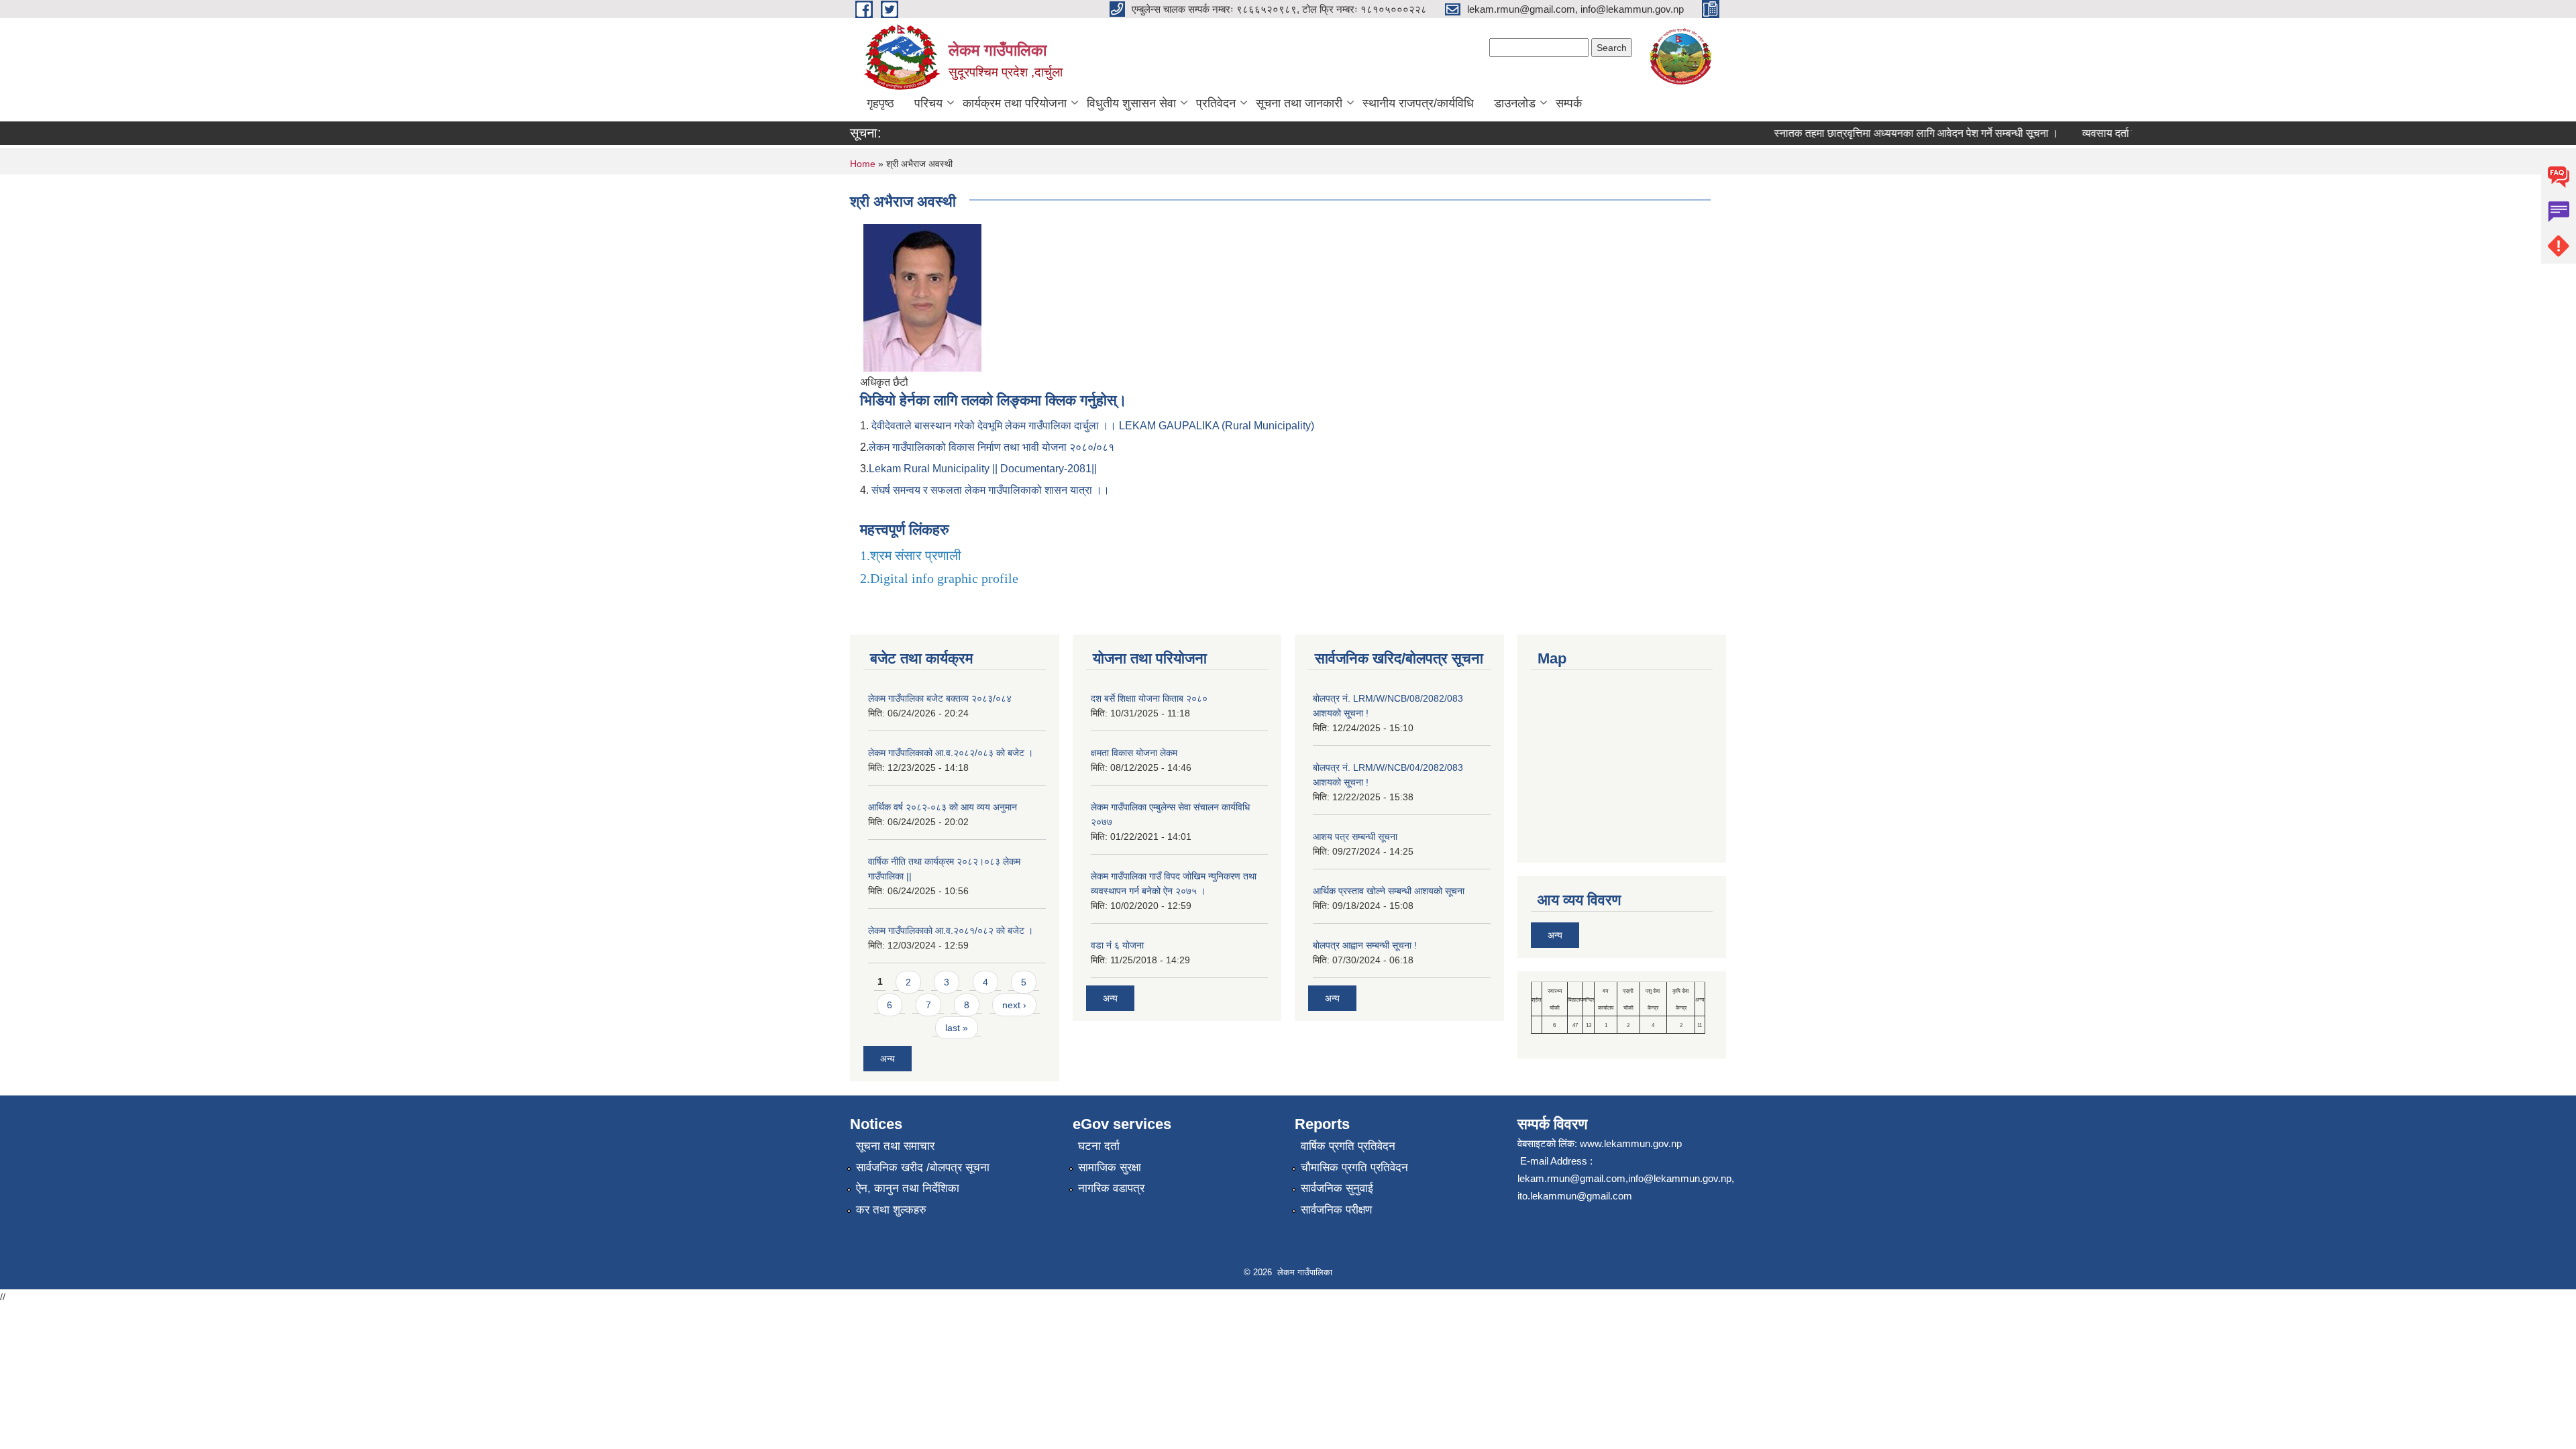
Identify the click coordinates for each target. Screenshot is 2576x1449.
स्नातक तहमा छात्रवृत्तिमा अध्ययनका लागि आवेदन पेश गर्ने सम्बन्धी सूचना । (1892, 133)
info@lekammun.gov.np (1680, 1178)
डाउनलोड (1515, 103)
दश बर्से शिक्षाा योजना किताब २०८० (1149, 698)
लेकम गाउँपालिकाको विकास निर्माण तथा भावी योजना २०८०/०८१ (991, 447)
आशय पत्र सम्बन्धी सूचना (1355, 837)
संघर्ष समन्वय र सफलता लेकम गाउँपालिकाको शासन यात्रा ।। (990, 490)
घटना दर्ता (1099, 1146)
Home (863, 164)
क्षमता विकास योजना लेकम (1134, 753)
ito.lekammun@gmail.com (1575, 1196)
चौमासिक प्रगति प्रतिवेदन (1354, 1168)
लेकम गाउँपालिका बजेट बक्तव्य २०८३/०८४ (940, 698)
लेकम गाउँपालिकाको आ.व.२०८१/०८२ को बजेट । (951, 930)
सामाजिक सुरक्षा (1110, 1168)
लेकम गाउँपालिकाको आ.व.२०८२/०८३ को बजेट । (951, 753)
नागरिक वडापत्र (1111, 1188)
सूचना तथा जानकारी (1299, 103)
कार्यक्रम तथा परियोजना (1015, 103)
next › (1014, 1005)
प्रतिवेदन (1216, 103)
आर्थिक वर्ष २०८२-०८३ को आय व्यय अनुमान (943, 807)
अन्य (888, 1059)
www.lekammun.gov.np (1631, 1143)
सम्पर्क (1569, 103)
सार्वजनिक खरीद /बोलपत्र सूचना (923, 1168)
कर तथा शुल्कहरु (891, 1210)
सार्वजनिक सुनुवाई (1337, 1188)
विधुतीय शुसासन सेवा (1131, 103)
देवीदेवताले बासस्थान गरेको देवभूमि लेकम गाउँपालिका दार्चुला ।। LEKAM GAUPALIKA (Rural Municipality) (1093, 426)
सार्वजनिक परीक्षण (1336, 1210)
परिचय (928, 103)
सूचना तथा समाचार (895, 1146)
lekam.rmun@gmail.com (1571, 1178)
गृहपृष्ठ (880, 103)
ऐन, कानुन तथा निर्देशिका (908, 1188)
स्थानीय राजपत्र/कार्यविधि (1418, 103)
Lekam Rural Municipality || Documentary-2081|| (983, 469)
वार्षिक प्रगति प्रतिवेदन (1348, 1146)
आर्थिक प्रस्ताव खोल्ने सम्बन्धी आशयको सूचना (1389, 891)
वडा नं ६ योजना (1117, 945)
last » (957, 1028)
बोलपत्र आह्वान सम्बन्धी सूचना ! (1365, 945)
